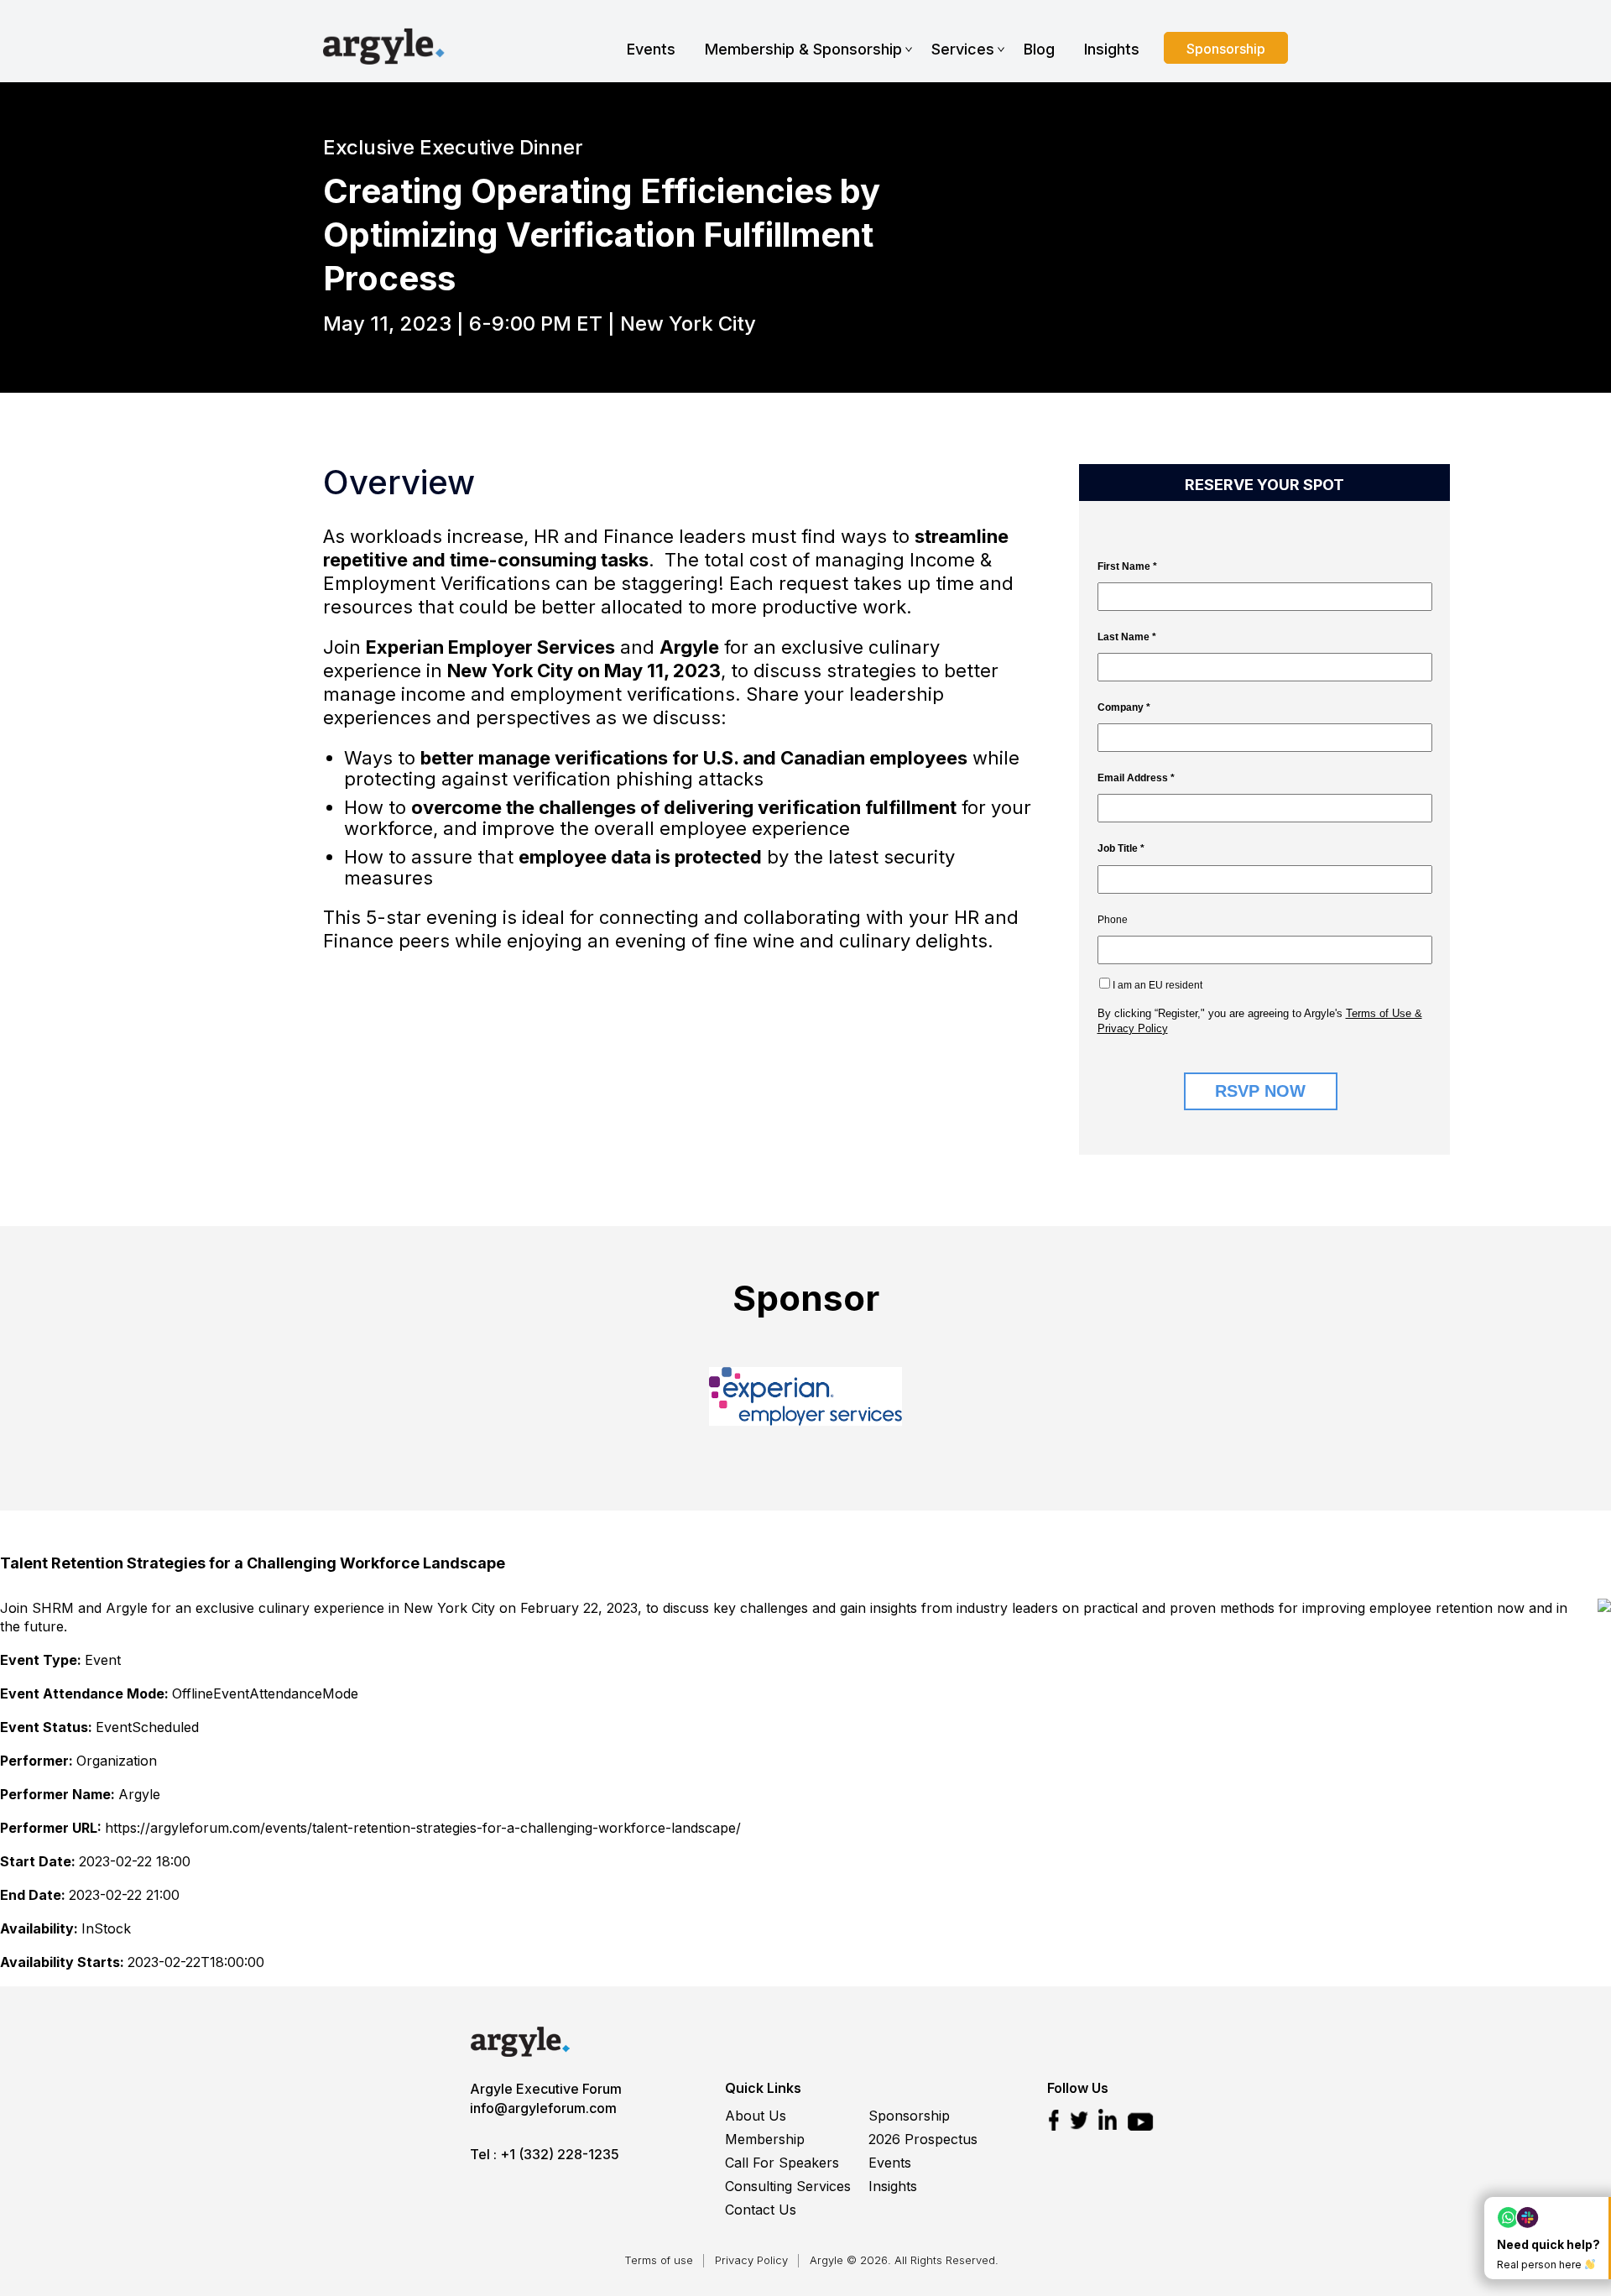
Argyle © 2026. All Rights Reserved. (904, 2260)
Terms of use (659, 2260)
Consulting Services (788, 2186)
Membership (765, 2139)
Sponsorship (1226, 49)
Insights (1112, 49)
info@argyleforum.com (543, 2108)
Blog (1039, 49)
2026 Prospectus (923, 2139)
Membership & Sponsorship (803, 49)
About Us (756, 2116)
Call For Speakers (782, 2163)
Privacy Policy (751, 2260)
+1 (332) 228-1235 (560, 2154)
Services (963, 49)
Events (651, 49)
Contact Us (761, 2210)
